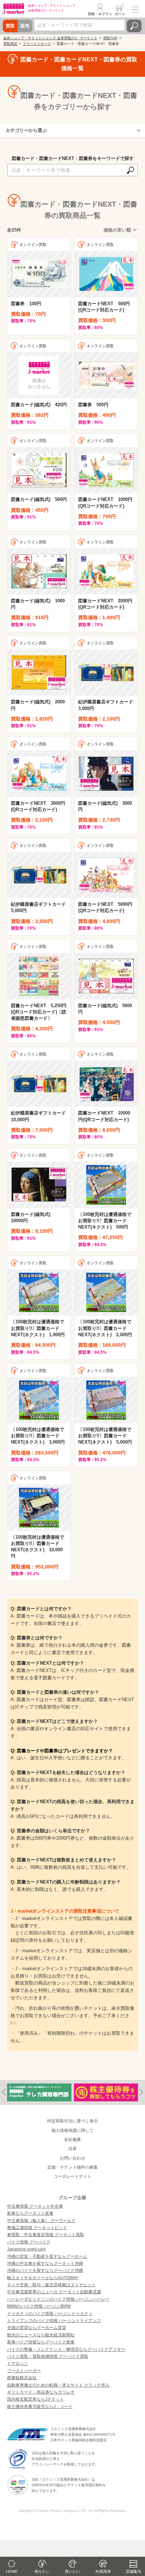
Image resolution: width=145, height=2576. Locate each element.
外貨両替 (103, 2571)
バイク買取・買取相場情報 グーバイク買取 (48, 2356)
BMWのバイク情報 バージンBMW (39, 2306)
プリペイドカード (37, 44)
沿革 (72, 2149)
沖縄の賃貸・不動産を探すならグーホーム (47, 2256)
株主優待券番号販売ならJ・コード (40, 2407)
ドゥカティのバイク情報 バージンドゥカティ (50, 2314)
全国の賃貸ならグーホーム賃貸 (37, 2328)
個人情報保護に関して (72, 2130)
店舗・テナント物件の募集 (72, 2167)
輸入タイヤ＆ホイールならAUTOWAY (43, 2278)
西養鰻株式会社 (22, 2378)
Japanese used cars (26, 2249)
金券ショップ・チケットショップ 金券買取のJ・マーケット (50, 38)
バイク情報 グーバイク (29, 2242)
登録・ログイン (100, 14)
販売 (25, 26)
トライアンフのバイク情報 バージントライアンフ (54, 2321)
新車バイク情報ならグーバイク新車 (41, 2342)
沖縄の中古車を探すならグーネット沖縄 (45, 2263)
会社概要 (72, 2140)
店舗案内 (133, 2571)
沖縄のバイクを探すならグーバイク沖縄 (45, 2270)
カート (120, 14)
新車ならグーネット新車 (30, 2213)
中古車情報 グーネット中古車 (35, 2206)
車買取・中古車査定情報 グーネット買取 (46, 2235)
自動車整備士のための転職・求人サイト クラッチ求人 (58, 2385)
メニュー (135, 9)
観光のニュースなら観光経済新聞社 (41, 2335)
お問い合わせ (72, 2158)
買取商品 (10, 44)
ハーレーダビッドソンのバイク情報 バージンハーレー (58, 2299)
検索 (134, 26)
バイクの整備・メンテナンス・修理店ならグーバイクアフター (66, 2349)
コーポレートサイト (72, 2176)
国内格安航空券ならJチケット (36, 2399)
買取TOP (110, 38)
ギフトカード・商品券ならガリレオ (41, 2392)
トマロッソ (18, 2363)
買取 (10, 26)
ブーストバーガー (24, 2371)
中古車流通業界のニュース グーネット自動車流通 (54, 2292)
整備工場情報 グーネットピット (37, 2228)
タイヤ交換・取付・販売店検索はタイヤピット (51, 2285)
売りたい (42, 2571)
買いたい (72, 2571)
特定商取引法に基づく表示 (72, 2121)
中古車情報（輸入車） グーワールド (41, 2221)
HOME (12, 2571)
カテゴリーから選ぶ (26, 130)
